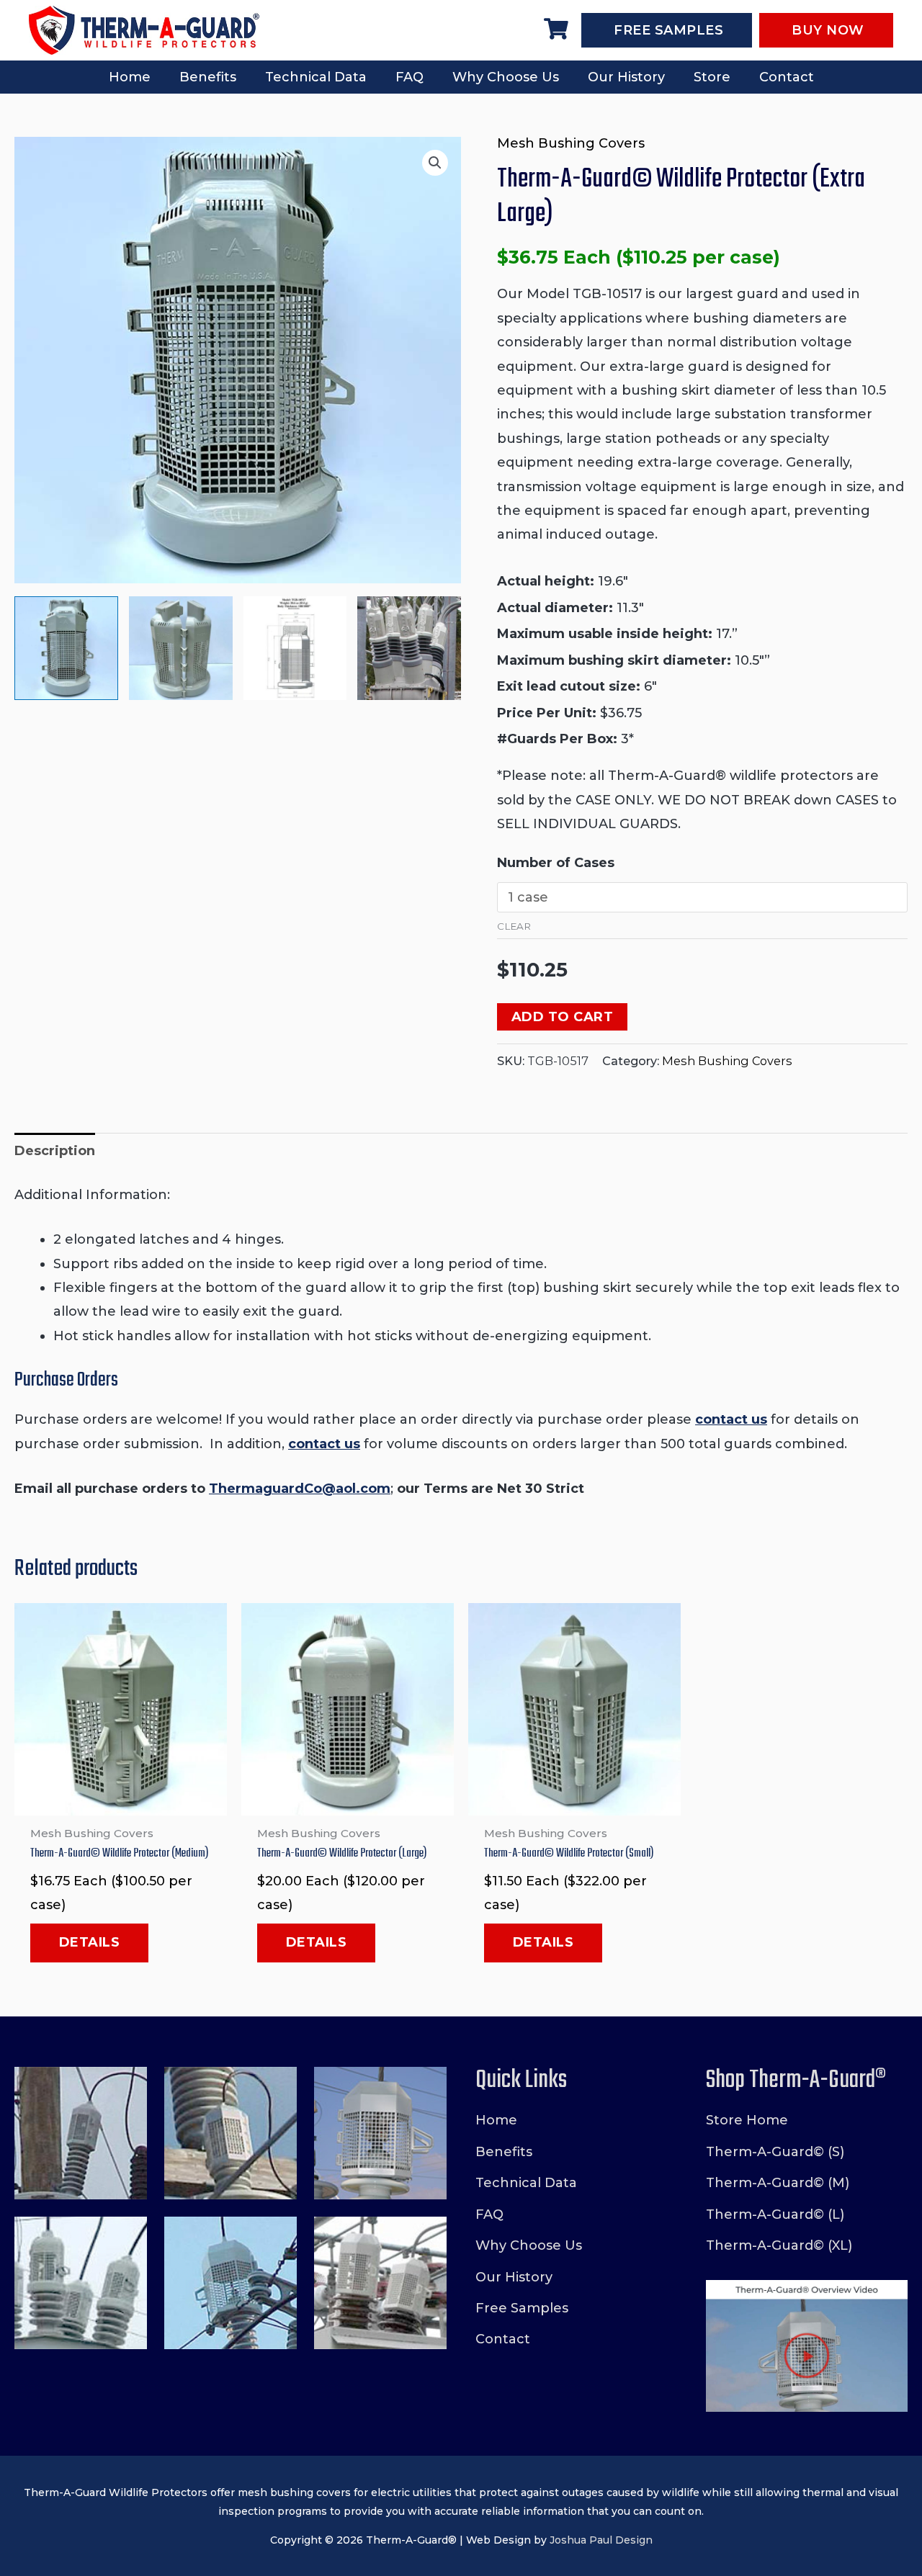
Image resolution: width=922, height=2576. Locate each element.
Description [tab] (55, 1151)
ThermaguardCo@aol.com (300, 1489)
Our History (626, 77)
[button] (435, 163)
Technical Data (316, 77)
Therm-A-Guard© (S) (775, 2152)
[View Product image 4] (409, 648)
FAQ (409, 77)
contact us (731, 1419)
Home (130, 77)
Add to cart (563, 1017)
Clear (514, 926)
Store (712, 77)
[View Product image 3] (295, 648)
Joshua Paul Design (601, 2540)
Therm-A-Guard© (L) (775, 2214)
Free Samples (522, 2308)
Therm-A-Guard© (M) (778, 2183)
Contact (787, 77)
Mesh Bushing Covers (571, 143)
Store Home (747, 2120)
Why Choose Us (506, 77)
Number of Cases (556, 863)
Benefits (208, 77)
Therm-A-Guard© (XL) (779, 2245)
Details (90, 1942)
